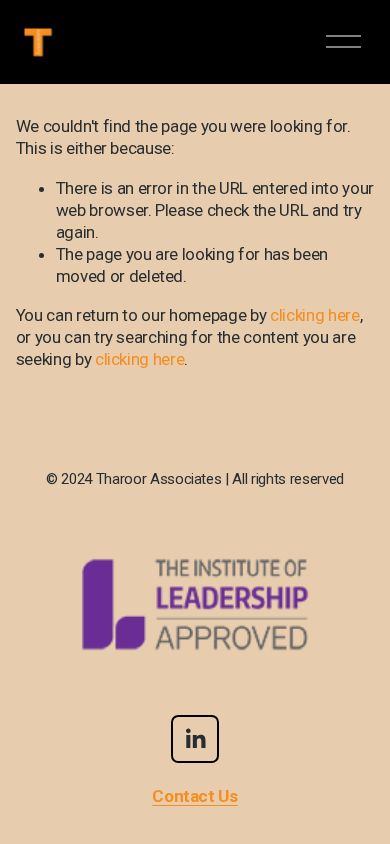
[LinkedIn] (195, 739)
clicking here (315, 315)
